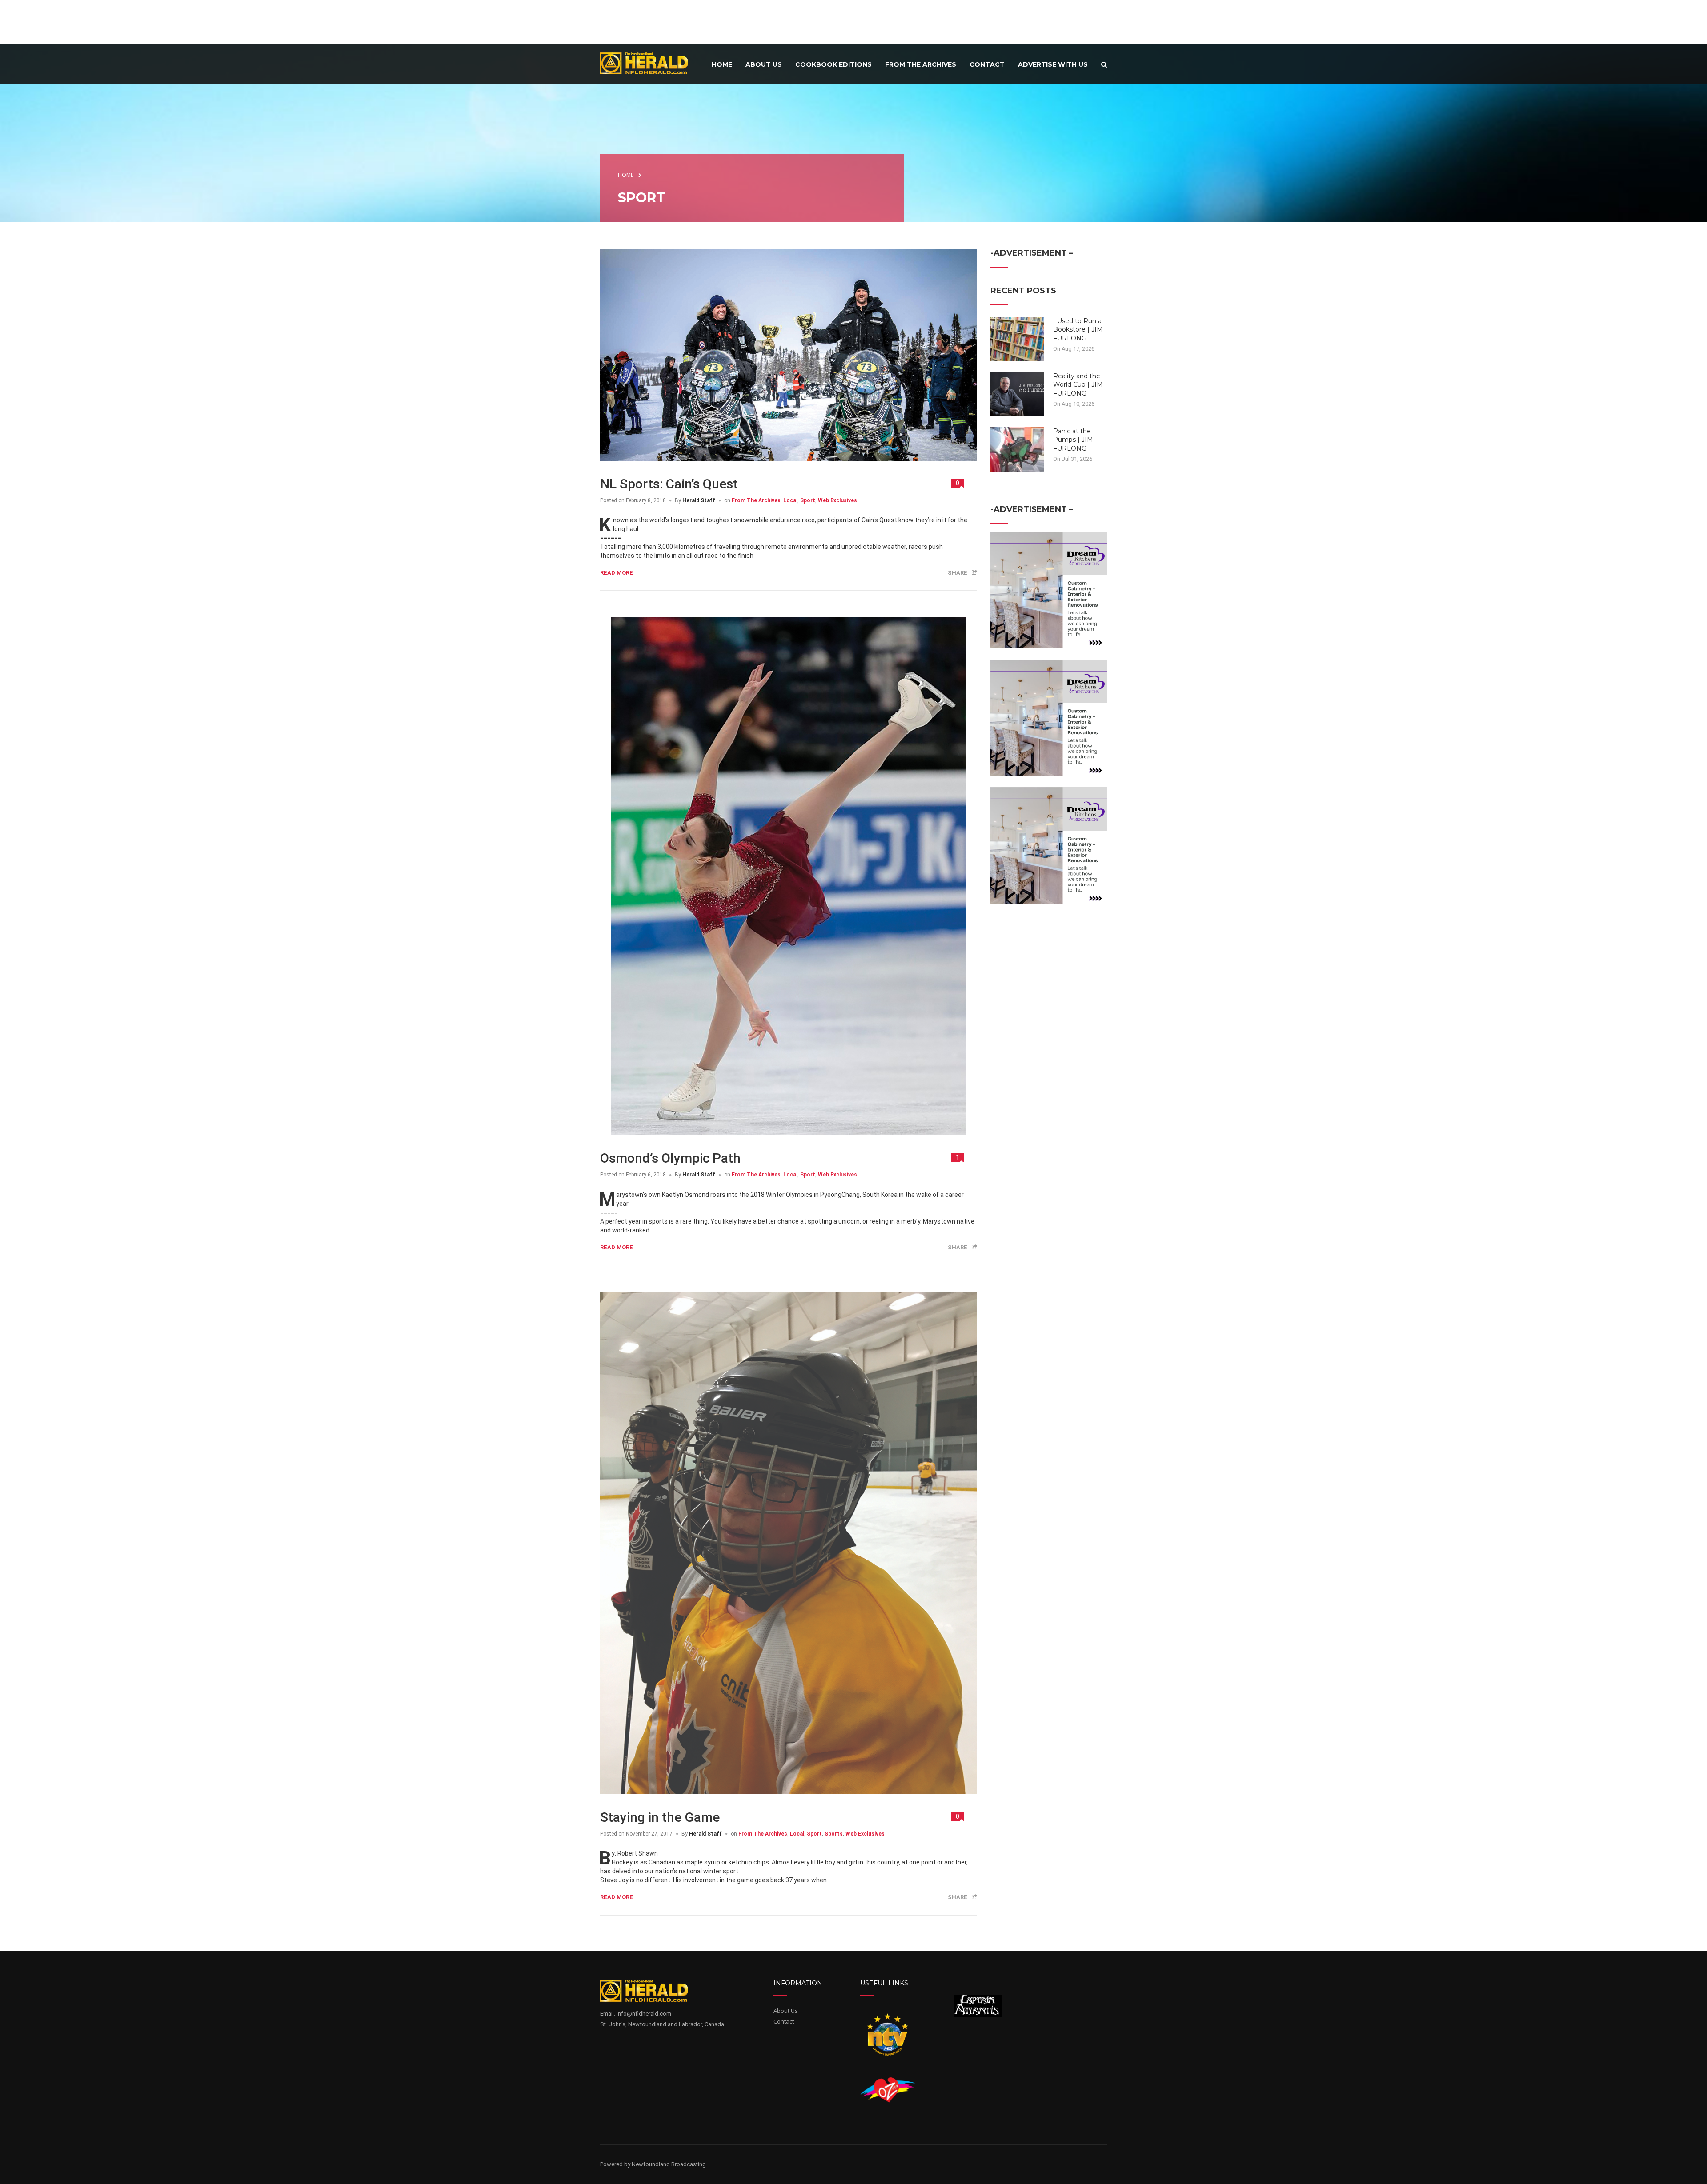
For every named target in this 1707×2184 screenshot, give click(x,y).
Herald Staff (699, 500)
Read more (617, 573)
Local (790, 500)
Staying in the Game (660, 1817)
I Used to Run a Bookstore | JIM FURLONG (1078, 330)
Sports (834, 1834)
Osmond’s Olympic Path (670, 1158)
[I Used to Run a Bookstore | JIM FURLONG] (1017, 338)
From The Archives (756, 500)
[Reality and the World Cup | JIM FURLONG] (1017, 393)
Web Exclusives (837, 500)
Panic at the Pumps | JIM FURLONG (1073, 440)
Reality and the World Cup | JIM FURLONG (1078, 385)
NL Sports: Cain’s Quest (669, 484)
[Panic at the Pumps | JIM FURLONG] (1017, 448)
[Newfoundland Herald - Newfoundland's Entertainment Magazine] (649, 63)
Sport (808, 500)
